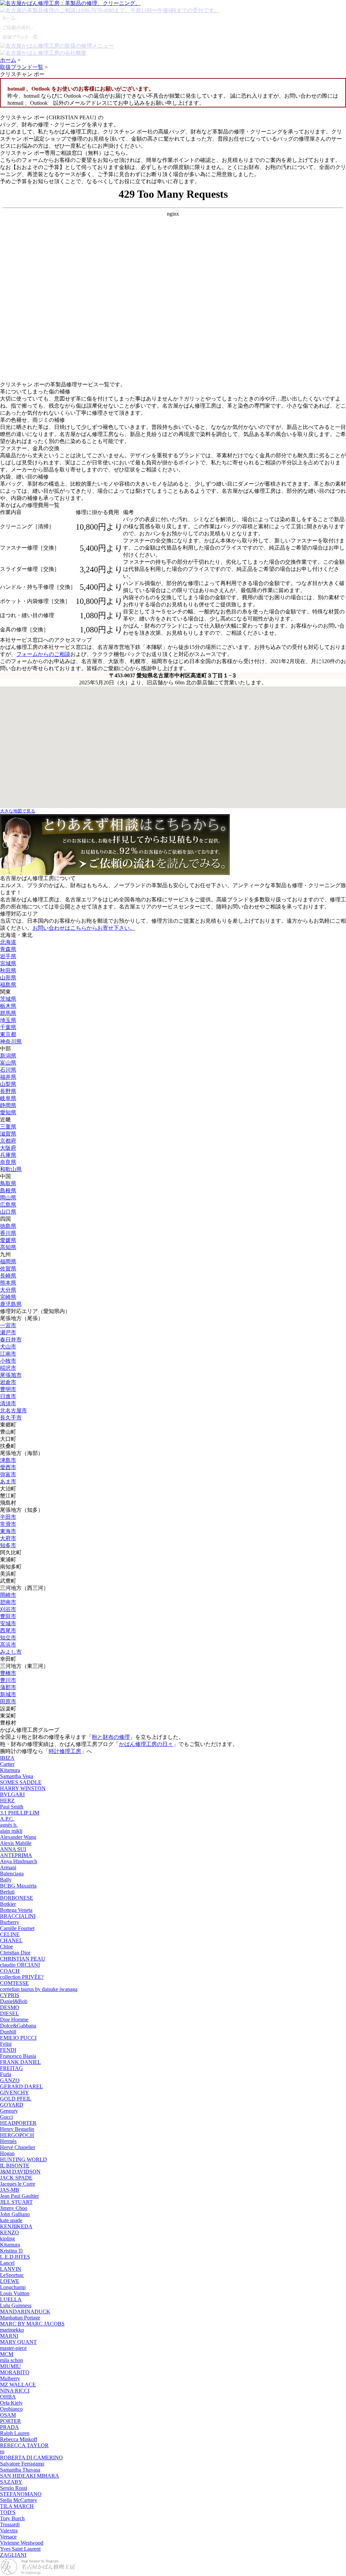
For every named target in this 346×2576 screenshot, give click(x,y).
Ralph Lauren (15, 2433)
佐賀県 (8, 1269)
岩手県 (8, 956)
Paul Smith (12, 1807)
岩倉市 (8, 1382)
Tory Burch (12, 2518)
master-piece (13, 2348)
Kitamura (10, 1770)
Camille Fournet (17, 1928)
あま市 (8, 1481)
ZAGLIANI (13, 2555)
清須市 (8, 1403)
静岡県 (8, 1105)
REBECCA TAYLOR (24, 2445)
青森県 (8, 949)
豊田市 (8, 1616)
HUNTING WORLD (23, 2159)
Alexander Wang (18, 1837)
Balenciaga (12, 1874)
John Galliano (15, 2214)
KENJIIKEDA (16, 2226)
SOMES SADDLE (21, 1782)
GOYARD (12, 2105)
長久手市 (11, 1418)
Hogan (7, 2153)
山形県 (8, 978)
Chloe (6, 1947)
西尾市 (8, 1631)
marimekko (12, 2330)
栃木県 (8, 1006)
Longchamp (13, 2287)
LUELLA (11, 2299)
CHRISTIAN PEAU (23, 1959)
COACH (10, 1971)
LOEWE (10, 2281)
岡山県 (8, 1198)
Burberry (10, 1922)
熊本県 (8, 1283)
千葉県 (8, 1027)
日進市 (8, 1396)
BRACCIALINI (18, 1916)
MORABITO (15, 2372)
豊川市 (8, 1680)
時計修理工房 (65, 1751)
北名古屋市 (14, 1411)
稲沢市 (8, 1368)
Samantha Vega (17, 1776)
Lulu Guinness (16, 2305)
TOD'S (8, 2512)
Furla (6, 2074)
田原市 (8, 1702)
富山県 (8, 1063)
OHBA (8, 2397)
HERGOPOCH (17, 2135)
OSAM (8, 2415)
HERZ (7, 1801)
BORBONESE (17, 1898)
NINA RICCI (15, 2391)
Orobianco (11, 2409)
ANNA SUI (13, 1849)
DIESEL (9, 2013)
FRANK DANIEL (20, 2062)
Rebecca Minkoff (19, 2439)
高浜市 (8, 1645)
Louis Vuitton (15, 2293)
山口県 (8, 1212)
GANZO (10, 2080)
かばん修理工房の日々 (146, 1744)
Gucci (6, 2117)
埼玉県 (8, 1020)
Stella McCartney (19, 2500)
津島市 (8, 1460)
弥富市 (8, 1474)
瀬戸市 (8, 1332)
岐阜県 (8, 1098)
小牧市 (8, 1361)
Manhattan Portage (20, 2318)
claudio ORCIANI (20, 1965)
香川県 (8, 1233)
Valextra (9, 2531)
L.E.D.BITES (15, 2257)
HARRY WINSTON (23, 1788)
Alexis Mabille (16, 1843)
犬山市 (8, 1347)
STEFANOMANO (21, 2494)
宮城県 (8, 963)
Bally (6, 1880)
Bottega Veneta (16, 1910)
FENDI (8, 2050)
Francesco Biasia (18, 2056)
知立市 (8, 1638)
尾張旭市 (11, 1375)
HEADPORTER (18, 2123)
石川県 (8, 1070)
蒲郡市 (8, 1687)
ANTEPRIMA (16, 1855)
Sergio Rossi (14, 2488)
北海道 (8, 942)
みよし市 (11, 1652)
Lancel (7, 2263)
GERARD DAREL (21, 2086)
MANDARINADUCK (25, 2312)
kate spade (11, 2220)
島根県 (8, 1190)
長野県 (8, 1091)
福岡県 (8, 1261)
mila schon (11, 2360)
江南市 (8, 1354)
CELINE (10, 1934)
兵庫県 (8, 1155)
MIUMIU (10, 2366)
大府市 (8, 1538)
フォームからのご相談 (43, 654)
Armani (8, 1867)
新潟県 (8, 1056)
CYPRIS (10, 1995)
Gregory (9, 2111)
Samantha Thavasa (20, 2470)
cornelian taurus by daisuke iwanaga (39, 1989)
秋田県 (8, 970)
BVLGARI (12, 1794)
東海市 (8, 1531)
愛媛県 (8, 1240)
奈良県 (8, 1162)
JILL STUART (16, 2202)
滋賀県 (8, 1134)
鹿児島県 (11, 1304)
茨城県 (8, 999)
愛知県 (8, 1112)
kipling (7, 2239)
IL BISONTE (15, 2166)
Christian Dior (15, 1953)
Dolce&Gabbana (18, 2026)
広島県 (8, 1205)
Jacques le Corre (18, 2184)
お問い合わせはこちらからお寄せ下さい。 (84, 928)
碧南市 (8, 1602)
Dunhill (8, 2032)
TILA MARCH (17, 2506)
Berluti (7, 1892)
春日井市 (11, 1340)
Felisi (6, 2044)
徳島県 (8, 1226)
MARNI (9, 2336)
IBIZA (7, 1758)
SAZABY (11, 2482)
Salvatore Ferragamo (22, 2464)
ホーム (8, 60)
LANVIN (11, 2269)
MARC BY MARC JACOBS (32, 2324)
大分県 (8, 1290)
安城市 (8, 1623)
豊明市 (8, 1389)
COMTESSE (14, 1983)
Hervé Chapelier (18, 2147)
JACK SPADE (16, 2178)
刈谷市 (8, 1609)
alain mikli (11, 1831)
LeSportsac (12, 2275)
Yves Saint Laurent (20, 2549)
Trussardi (10, 2524)
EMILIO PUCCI (18, 2038)
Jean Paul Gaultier (19, 2196)
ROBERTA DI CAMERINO (31, 2458)
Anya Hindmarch (19, 1861)
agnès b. (9, 1825)
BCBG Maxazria (18, 1886)
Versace (8, 2537)
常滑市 (8, 1524)
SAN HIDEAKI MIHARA (30, 2476)
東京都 (8, 1034)
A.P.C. (7, 1819)
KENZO (9, 2232)
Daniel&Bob (14, 2001)
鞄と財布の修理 (111, 1737)
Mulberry (10, 2378)
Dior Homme (14, 2020)
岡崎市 (8, 1595)
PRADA (9, 2427)
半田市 (8, 1517)
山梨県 (8, 1084)
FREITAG (11, 2068)
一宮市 (8, 1325)
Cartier (7, 1764)
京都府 (8, 1141)
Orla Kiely (11, 2403)
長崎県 (8, 1276)
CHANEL (11, 1940)
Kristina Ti (11, 2251)
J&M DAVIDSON (20, 2172)
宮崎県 (8, 1297)
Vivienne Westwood (22, 2543)
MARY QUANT (18, 2342)
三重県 (8, 1127)
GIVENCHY (15, 2093)
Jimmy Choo (14, 2208)
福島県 (8, 985)
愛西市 (8, 1467)
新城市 (8, 1694)
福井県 (8, 1077)
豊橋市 (8, 1673)
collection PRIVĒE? (22, 1977)
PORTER (10, 2421)
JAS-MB (10, 2190)
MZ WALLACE (18, 2385)
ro (2, 2451)
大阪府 (8, 1148)
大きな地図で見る (18, 811)
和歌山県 (11, 1169)
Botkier (8, 1904)
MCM (7, 2354)
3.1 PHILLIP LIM (20, 1813)
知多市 (8, 1545)
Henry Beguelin (17, 2129)
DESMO (10, 2007)
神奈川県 (11, 1041)
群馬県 (8, 1013)
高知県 (8, 1247)
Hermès (8, 2141)
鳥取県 (8, 1183)
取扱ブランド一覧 (22, 67)
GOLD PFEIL (16, 2099)
